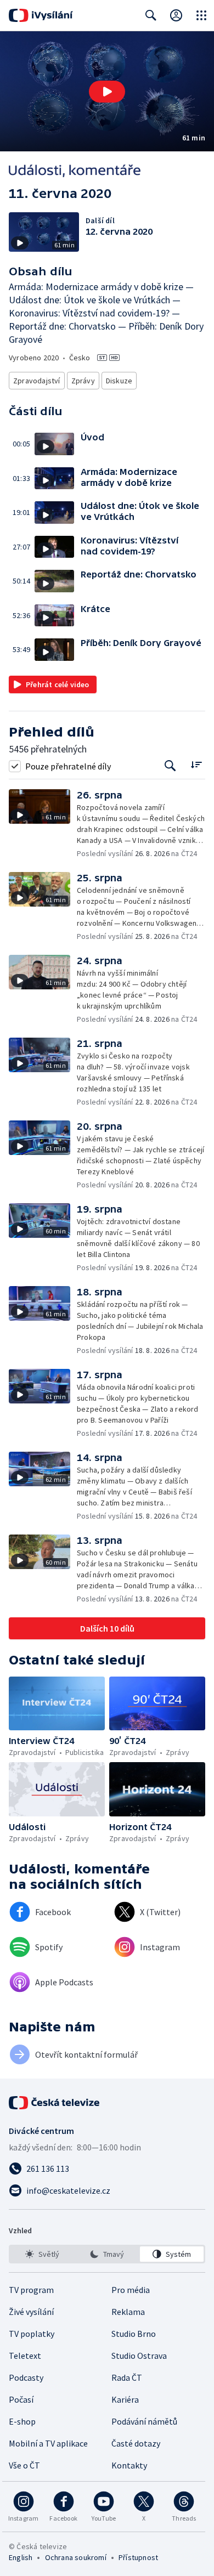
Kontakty (129, 2465)
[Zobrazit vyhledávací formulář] (151, 15)
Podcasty (26, 2377)
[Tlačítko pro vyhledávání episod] (170, 766)
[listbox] (107, 2254)
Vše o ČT (24, 2465)
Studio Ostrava (139, 2356)
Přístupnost (138, 2557)
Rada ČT (127, 2377)
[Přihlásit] (176, 15)
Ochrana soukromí (76, 2557)
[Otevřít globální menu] (201, 15)
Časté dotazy (136, 2443)
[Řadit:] (196, 765)
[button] (107, 91)
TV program (31, 2290)
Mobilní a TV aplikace (48, 2443)
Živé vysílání (31, 2312)
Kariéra (125, 2399)
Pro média (131, 2290)
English (21, 2557)
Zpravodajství (37, 381)
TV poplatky (32, 2334)
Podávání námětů (144, 2421)
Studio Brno (134, 2334)
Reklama (128, 2312)
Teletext (25, 2356)
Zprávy (83, 381)
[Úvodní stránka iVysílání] (41, 15)
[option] (42, 2254)
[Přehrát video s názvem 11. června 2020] (107, 92)
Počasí (21, 2399)
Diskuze (119, 381)
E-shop (22, 2421)
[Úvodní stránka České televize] (55, 2103)
